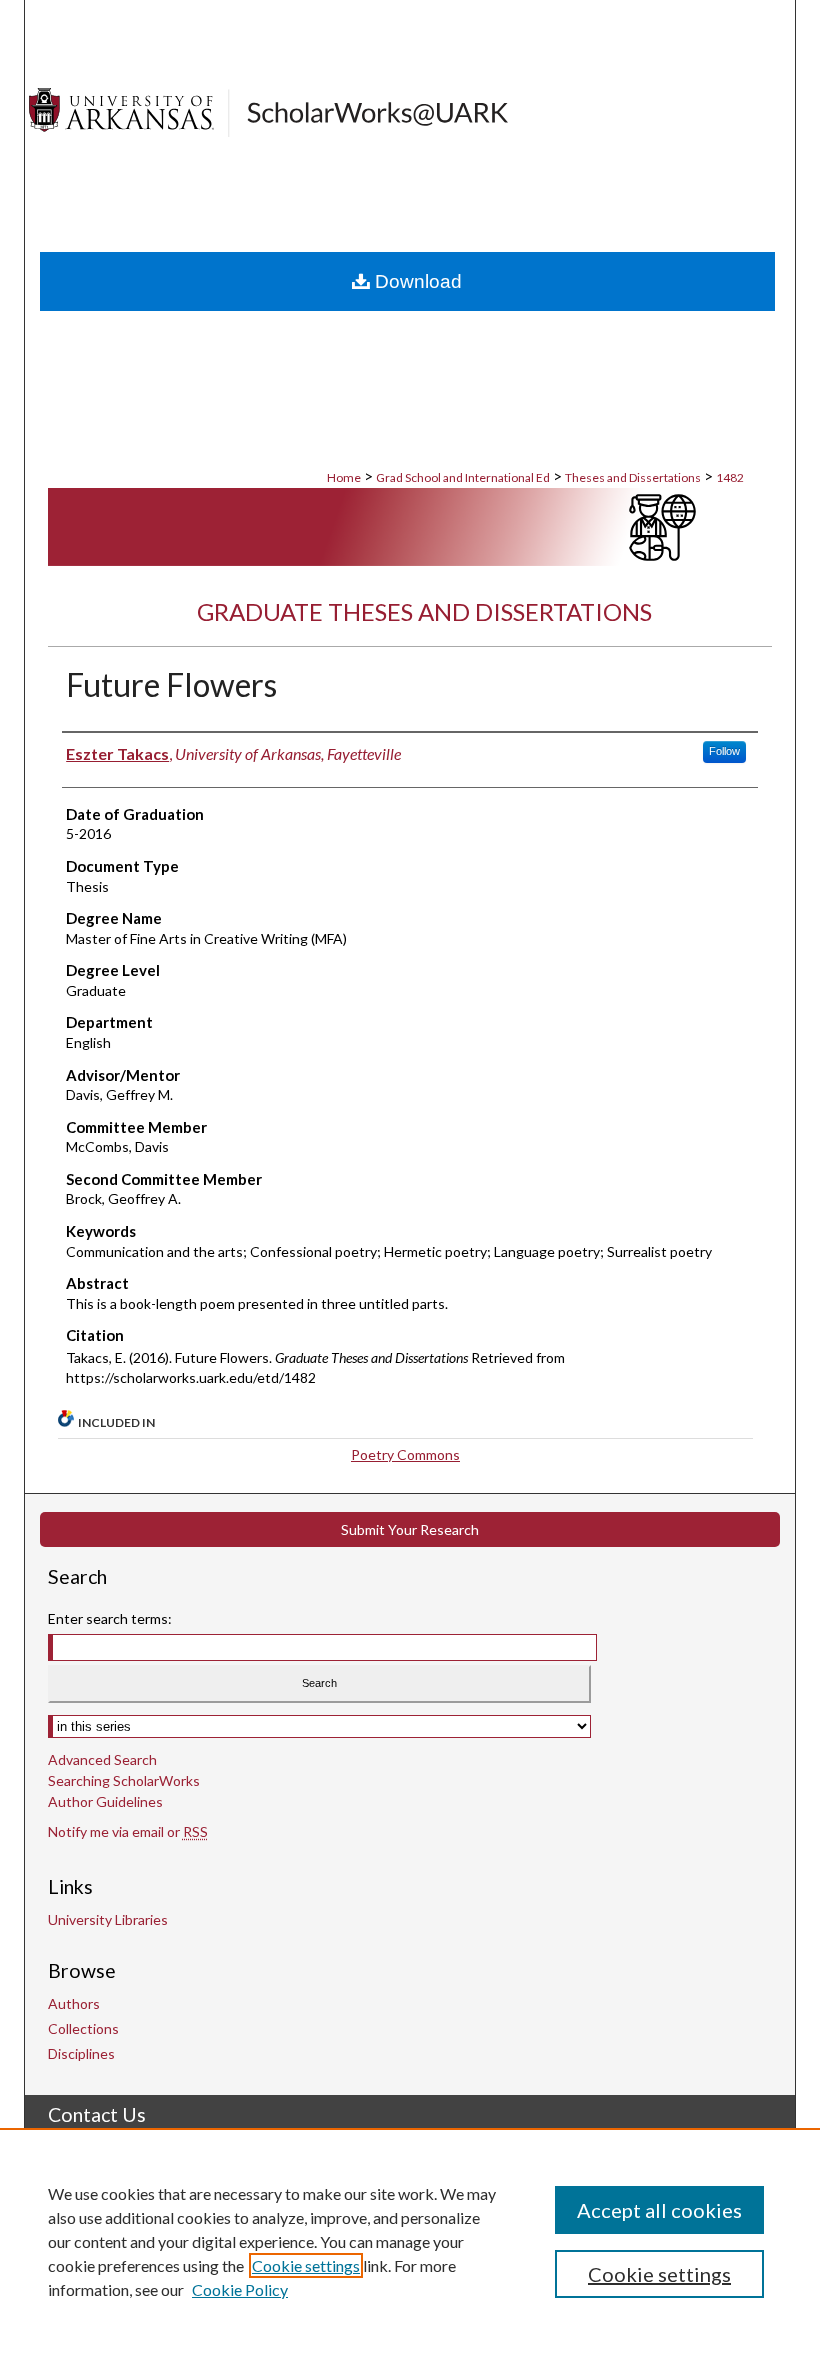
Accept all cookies (659, 2210)
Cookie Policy (240, 2289)
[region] (410, 2241)
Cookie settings (306, 2265)
